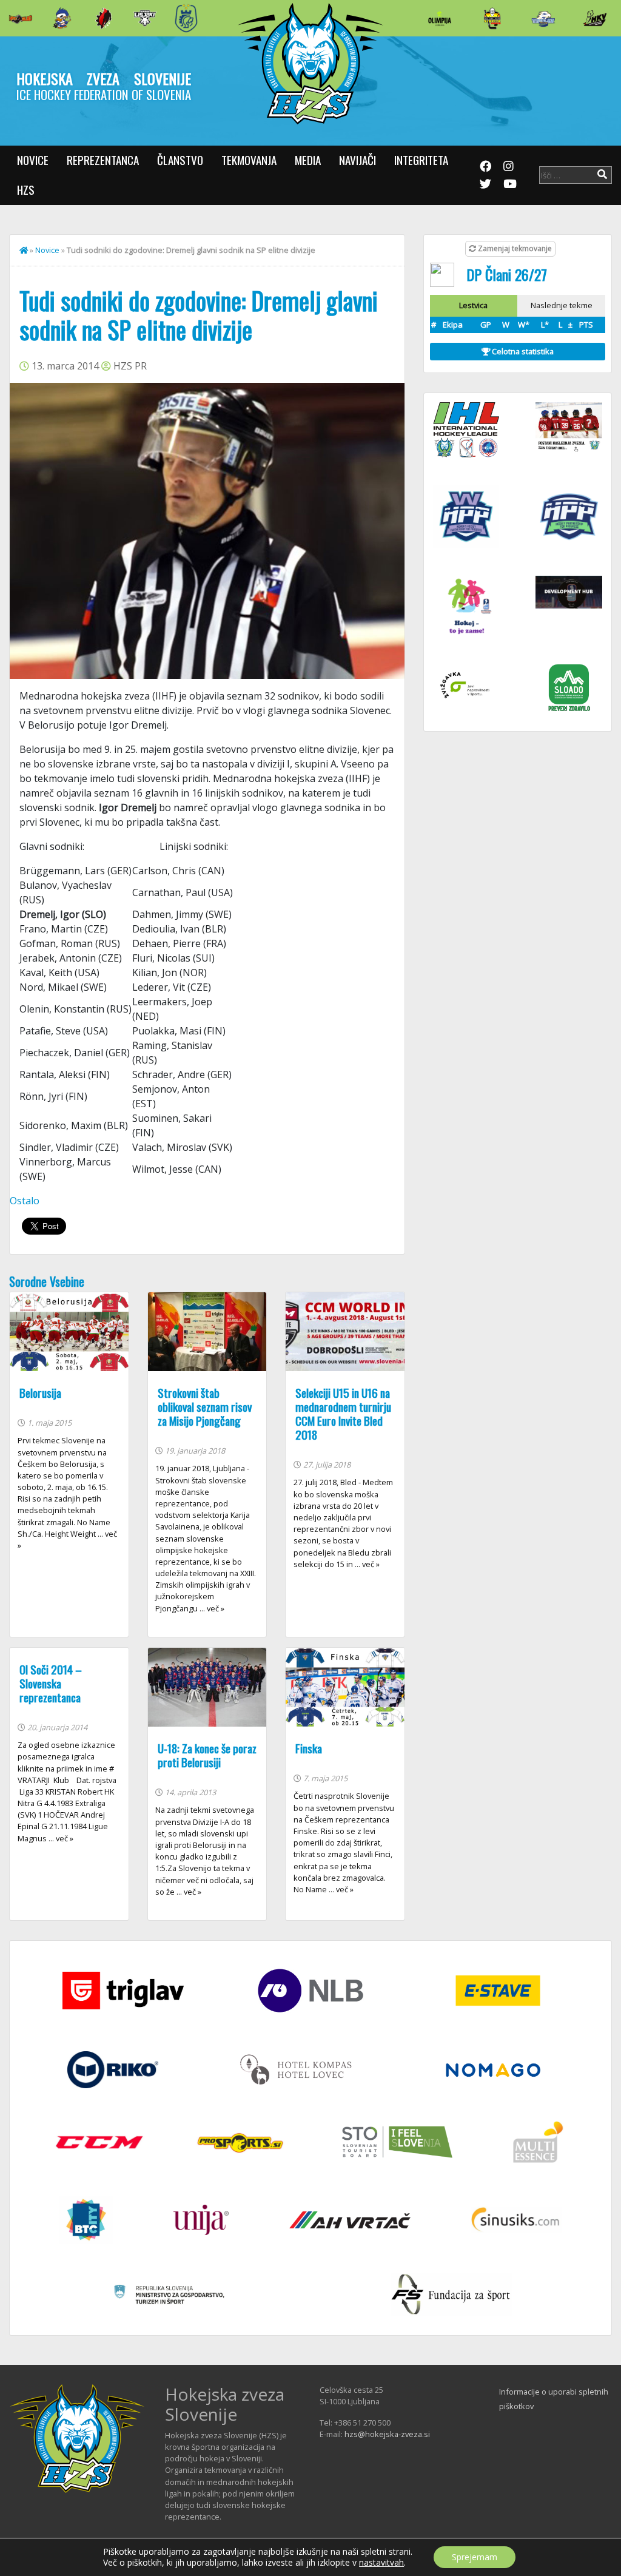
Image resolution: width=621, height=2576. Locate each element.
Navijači (357, 160)
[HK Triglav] (543, 18)
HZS (26, 190)
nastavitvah (381, 2563)
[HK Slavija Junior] (492, 18)
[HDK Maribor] (145, 18)
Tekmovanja (249, 160)
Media (308, 160)
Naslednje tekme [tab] (562, 305)
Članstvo (180, 160)
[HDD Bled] (21, 18)
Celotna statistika (522, 351)
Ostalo (25, 1201)
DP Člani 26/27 (507, 274)
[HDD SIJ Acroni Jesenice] (104, 18)
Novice (33, 160)
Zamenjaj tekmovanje (514, 248)
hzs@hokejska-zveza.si (387, 2434)
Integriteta (421, 160)
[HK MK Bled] (62, 18)
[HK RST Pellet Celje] (186, 18)
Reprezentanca (103, 160)
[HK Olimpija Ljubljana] (440, 18)
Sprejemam (475, 2557)
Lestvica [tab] (473, 305)
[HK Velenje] (595, 18)
